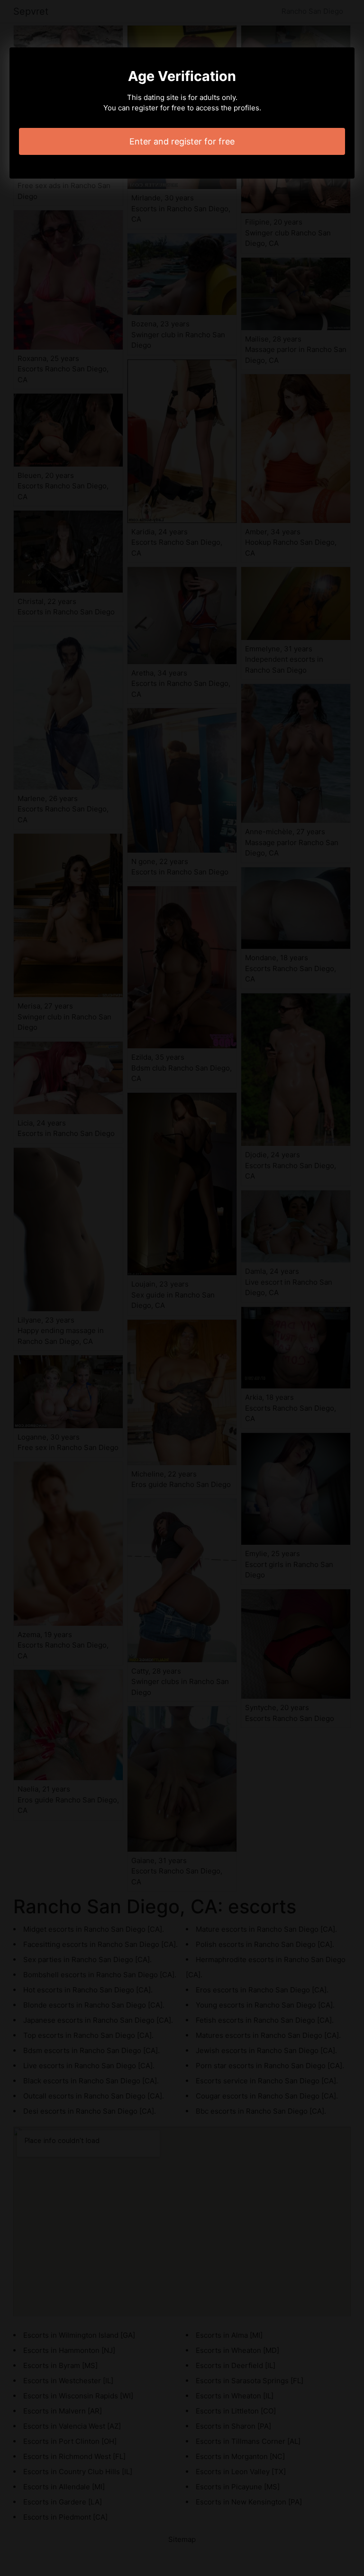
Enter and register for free (182, 141)
